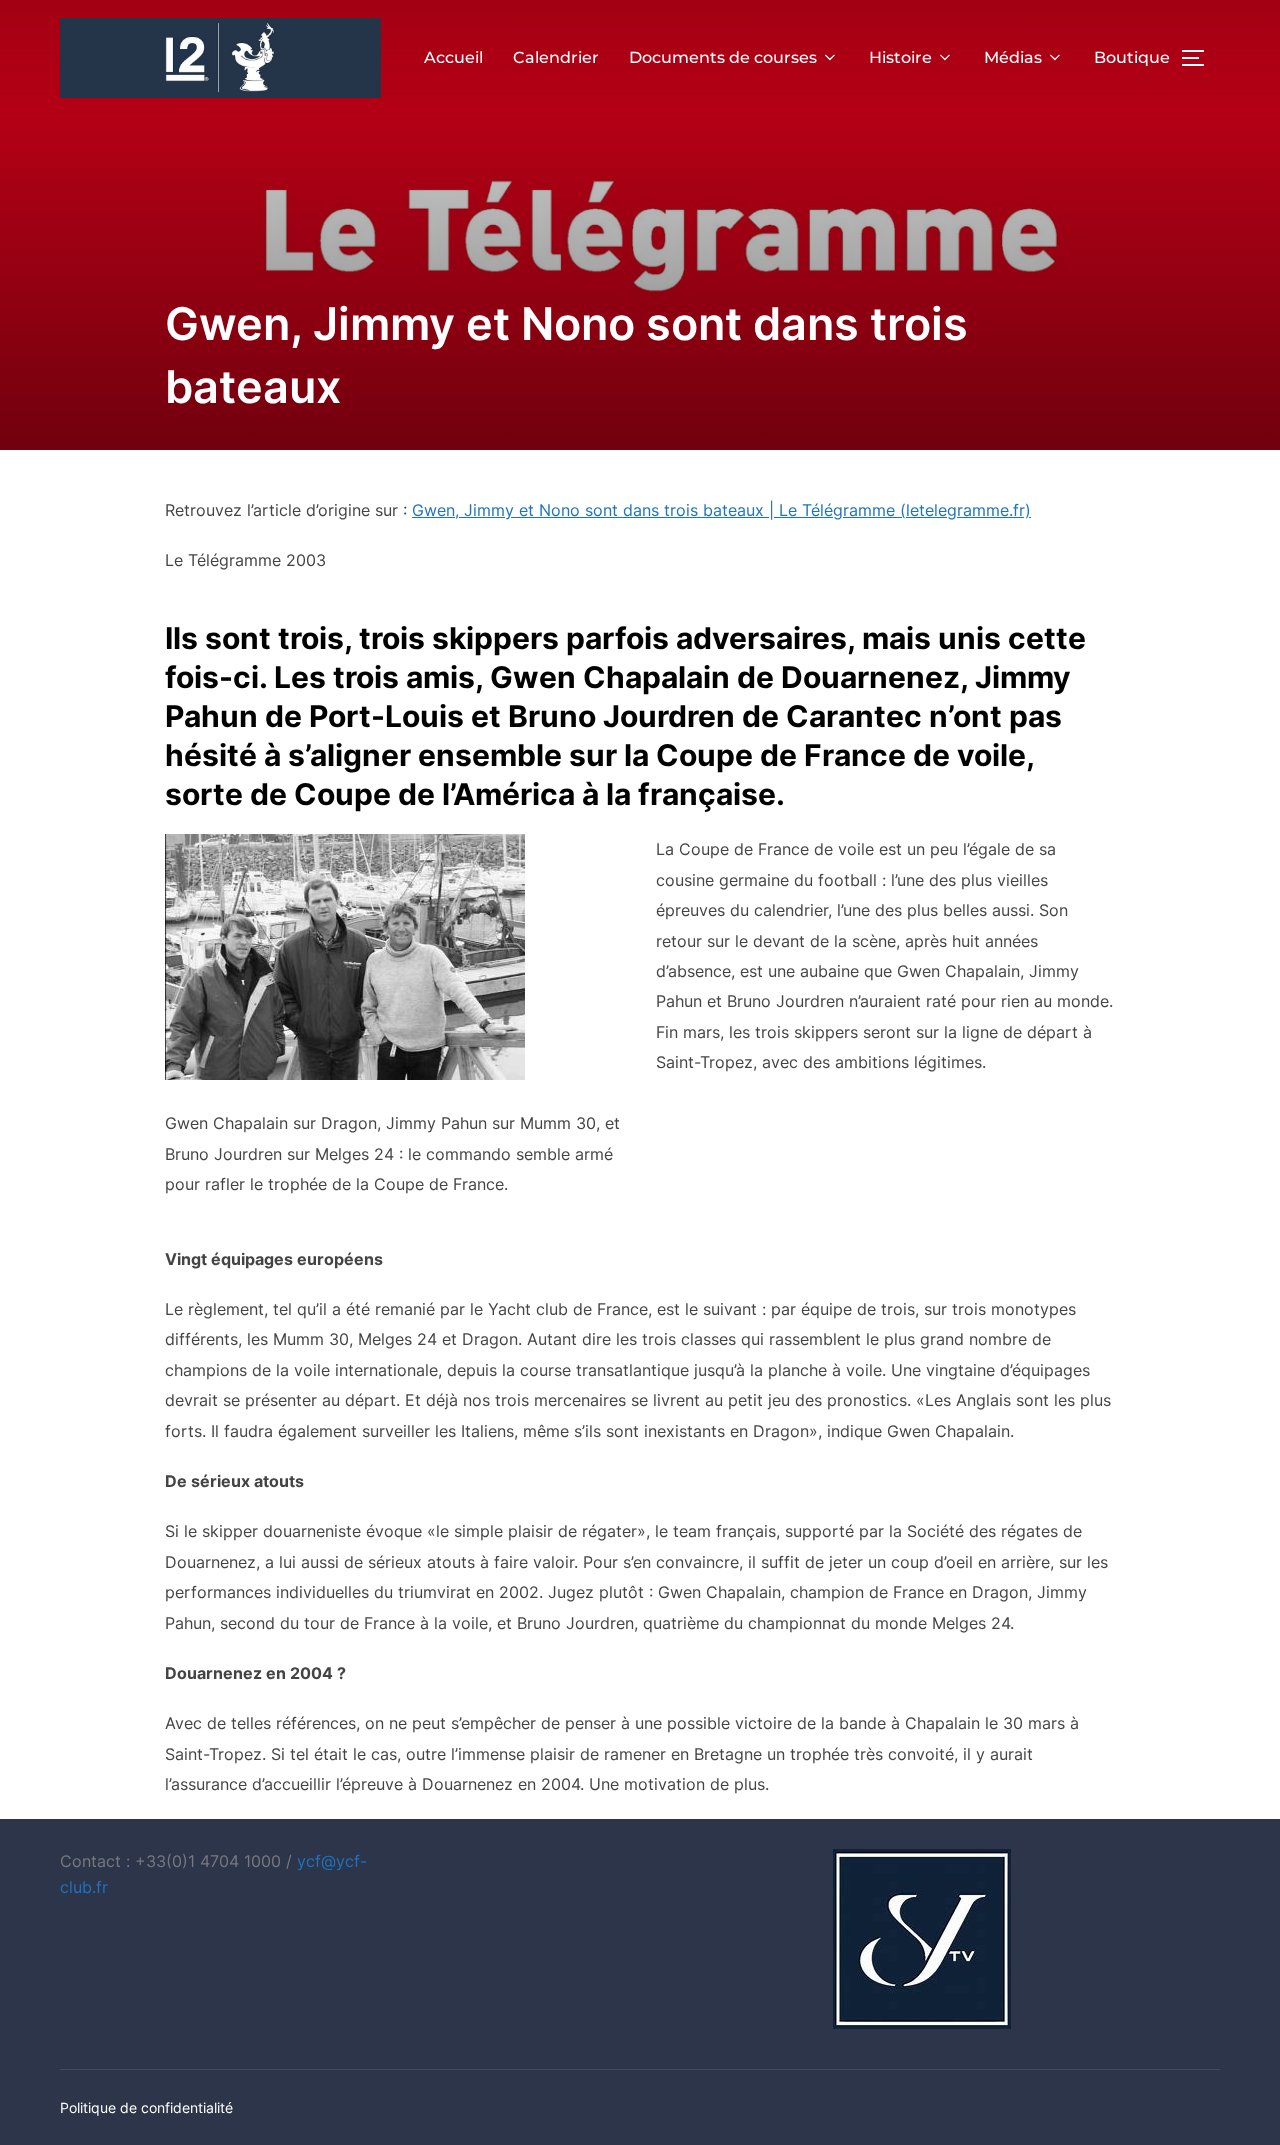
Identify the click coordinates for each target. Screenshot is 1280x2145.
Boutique (1132, 57)
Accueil (453, 57)
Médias (1013, 57)
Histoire (900, 57)
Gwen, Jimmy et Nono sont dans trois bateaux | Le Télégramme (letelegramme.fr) (721, 510)
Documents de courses (723, 57)
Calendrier (556, 57)
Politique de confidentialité (146, 2107)
